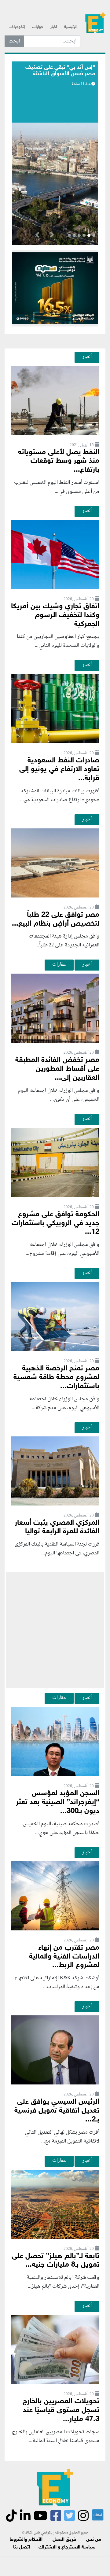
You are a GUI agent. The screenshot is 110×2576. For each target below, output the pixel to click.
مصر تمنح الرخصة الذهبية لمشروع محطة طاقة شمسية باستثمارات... (56, 1378)
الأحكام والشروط (26, 2540)
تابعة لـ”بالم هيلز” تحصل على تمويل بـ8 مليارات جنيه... (55, 2261)
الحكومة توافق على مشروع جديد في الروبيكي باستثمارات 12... (55, 1224)
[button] (52, 236)
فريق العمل (64, 2540)
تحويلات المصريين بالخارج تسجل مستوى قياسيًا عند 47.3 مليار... (61, 2410)
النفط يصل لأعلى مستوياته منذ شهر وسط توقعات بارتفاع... (59, 461)
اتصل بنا (22, 2547)
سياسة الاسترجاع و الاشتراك (67, 2547)
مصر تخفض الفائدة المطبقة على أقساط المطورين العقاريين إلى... (57, 1069)
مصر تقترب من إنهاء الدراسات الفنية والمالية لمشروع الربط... (64, 1957)
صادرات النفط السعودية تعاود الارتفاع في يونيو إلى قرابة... (59, 770)
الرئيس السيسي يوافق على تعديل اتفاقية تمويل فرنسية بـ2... (57, 2111)
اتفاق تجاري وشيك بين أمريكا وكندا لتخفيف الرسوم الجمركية (55, 615)
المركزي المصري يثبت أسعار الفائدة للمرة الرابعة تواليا (57, 1528)
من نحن (94, 2540)
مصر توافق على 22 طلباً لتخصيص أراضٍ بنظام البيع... (56, 919)
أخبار (54, 27)
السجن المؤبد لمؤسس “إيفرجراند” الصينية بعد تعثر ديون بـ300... (58, 1802)
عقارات (59, 964)
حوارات (38, 27)
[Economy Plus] (95, 25)
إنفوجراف (17, 27)
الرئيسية (71, 27)
